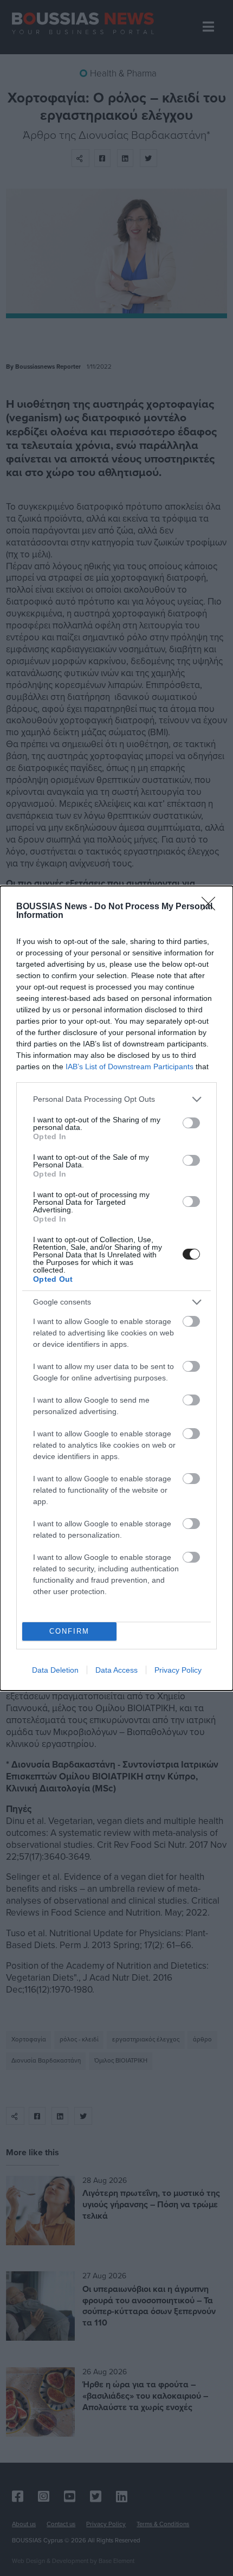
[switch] (191, 1123)
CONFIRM (69, 1631)
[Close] (212, 907)
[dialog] (116, 1288)
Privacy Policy (178, 1670)
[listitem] (116, 1099)
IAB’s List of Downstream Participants (130, 1067)
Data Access (116, 1670)
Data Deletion (55, 1670)
